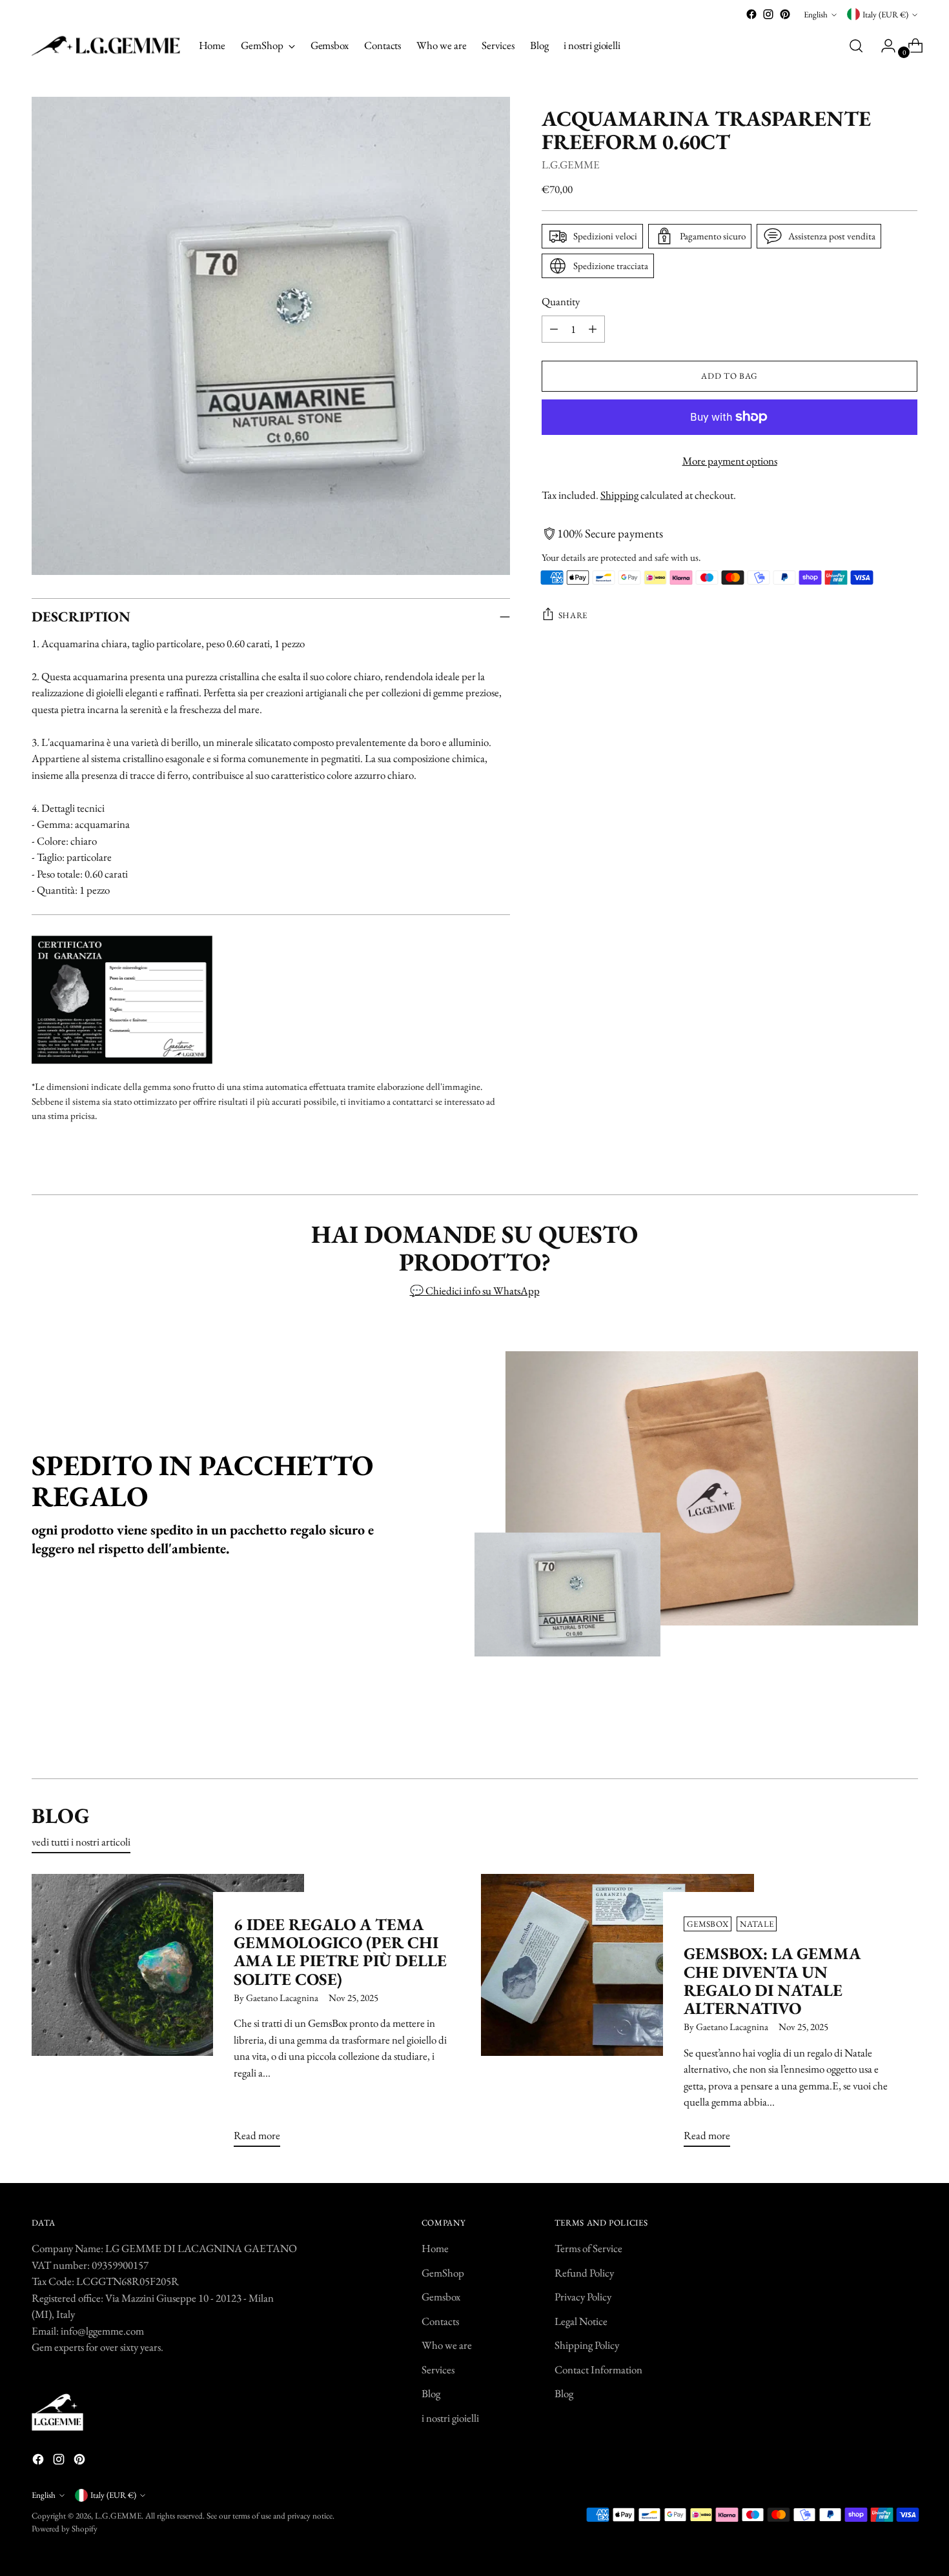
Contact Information (598, 2370)
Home (435, 2248)
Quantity (561, 301)
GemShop (443, 2273)
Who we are (447, 2345)
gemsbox (708, 1924)
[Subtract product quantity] (554, 329)
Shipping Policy (587, 2345)
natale (757, 1924)
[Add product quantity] (593, 329)
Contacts (440, 2321)
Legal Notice (581, 2321)
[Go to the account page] (883, 46)
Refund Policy (584, 2273)
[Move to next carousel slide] (907, 1734)
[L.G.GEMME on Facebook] (751, 14)
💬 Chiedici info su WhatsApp (475, 1291)
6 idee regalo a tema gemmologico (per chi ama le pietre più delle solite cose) (340, 1952)
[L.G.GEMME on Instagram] (768, 14)
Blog (431, 2393)
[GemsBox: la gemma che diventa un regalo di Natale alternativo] (617, 2016)
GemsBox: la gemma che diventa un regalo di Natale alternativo (772, 1981)
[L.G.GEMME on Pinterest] (785, 14)
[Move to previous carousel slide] (877, 1735)
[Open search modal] (856, 46)
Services (438, 2370)
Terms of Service (588, 2248)
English (816, 15)
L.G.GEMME (571, 164)
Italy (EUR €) (885, 15)
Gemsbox (441, 2297)
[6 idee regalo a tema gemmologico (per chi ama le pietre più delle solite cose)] (168, 2016)
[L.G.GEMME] (106, 46)
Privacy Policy (583, 2297)
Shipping (619, 495)
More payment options (730, 461)
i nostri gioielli (450, 2418)
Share (573, 615)
